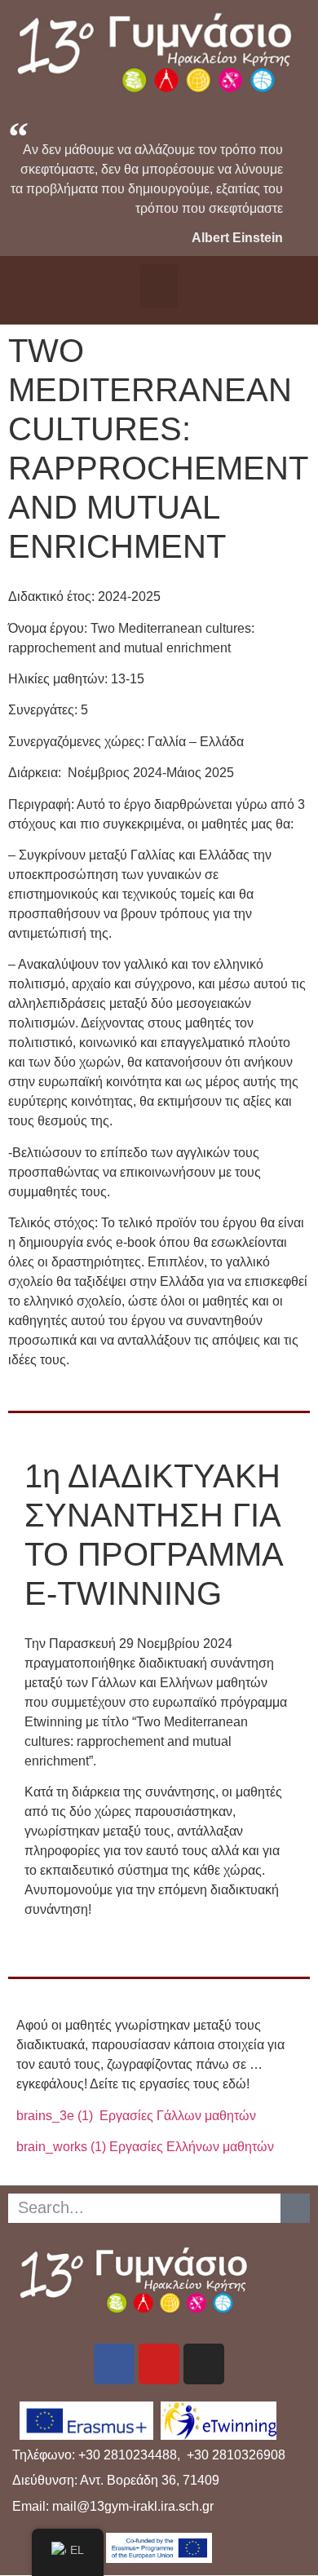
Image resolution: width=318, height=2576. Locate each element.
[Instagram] (204, 2364)
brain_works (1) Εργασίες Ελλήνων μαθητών (145, 2147)
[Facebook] (114, 2364)
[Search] (295, 2208)
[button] (159, 286)
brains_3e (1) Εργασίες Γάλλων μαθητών (136, 2116)
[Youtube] (159, 2364)
